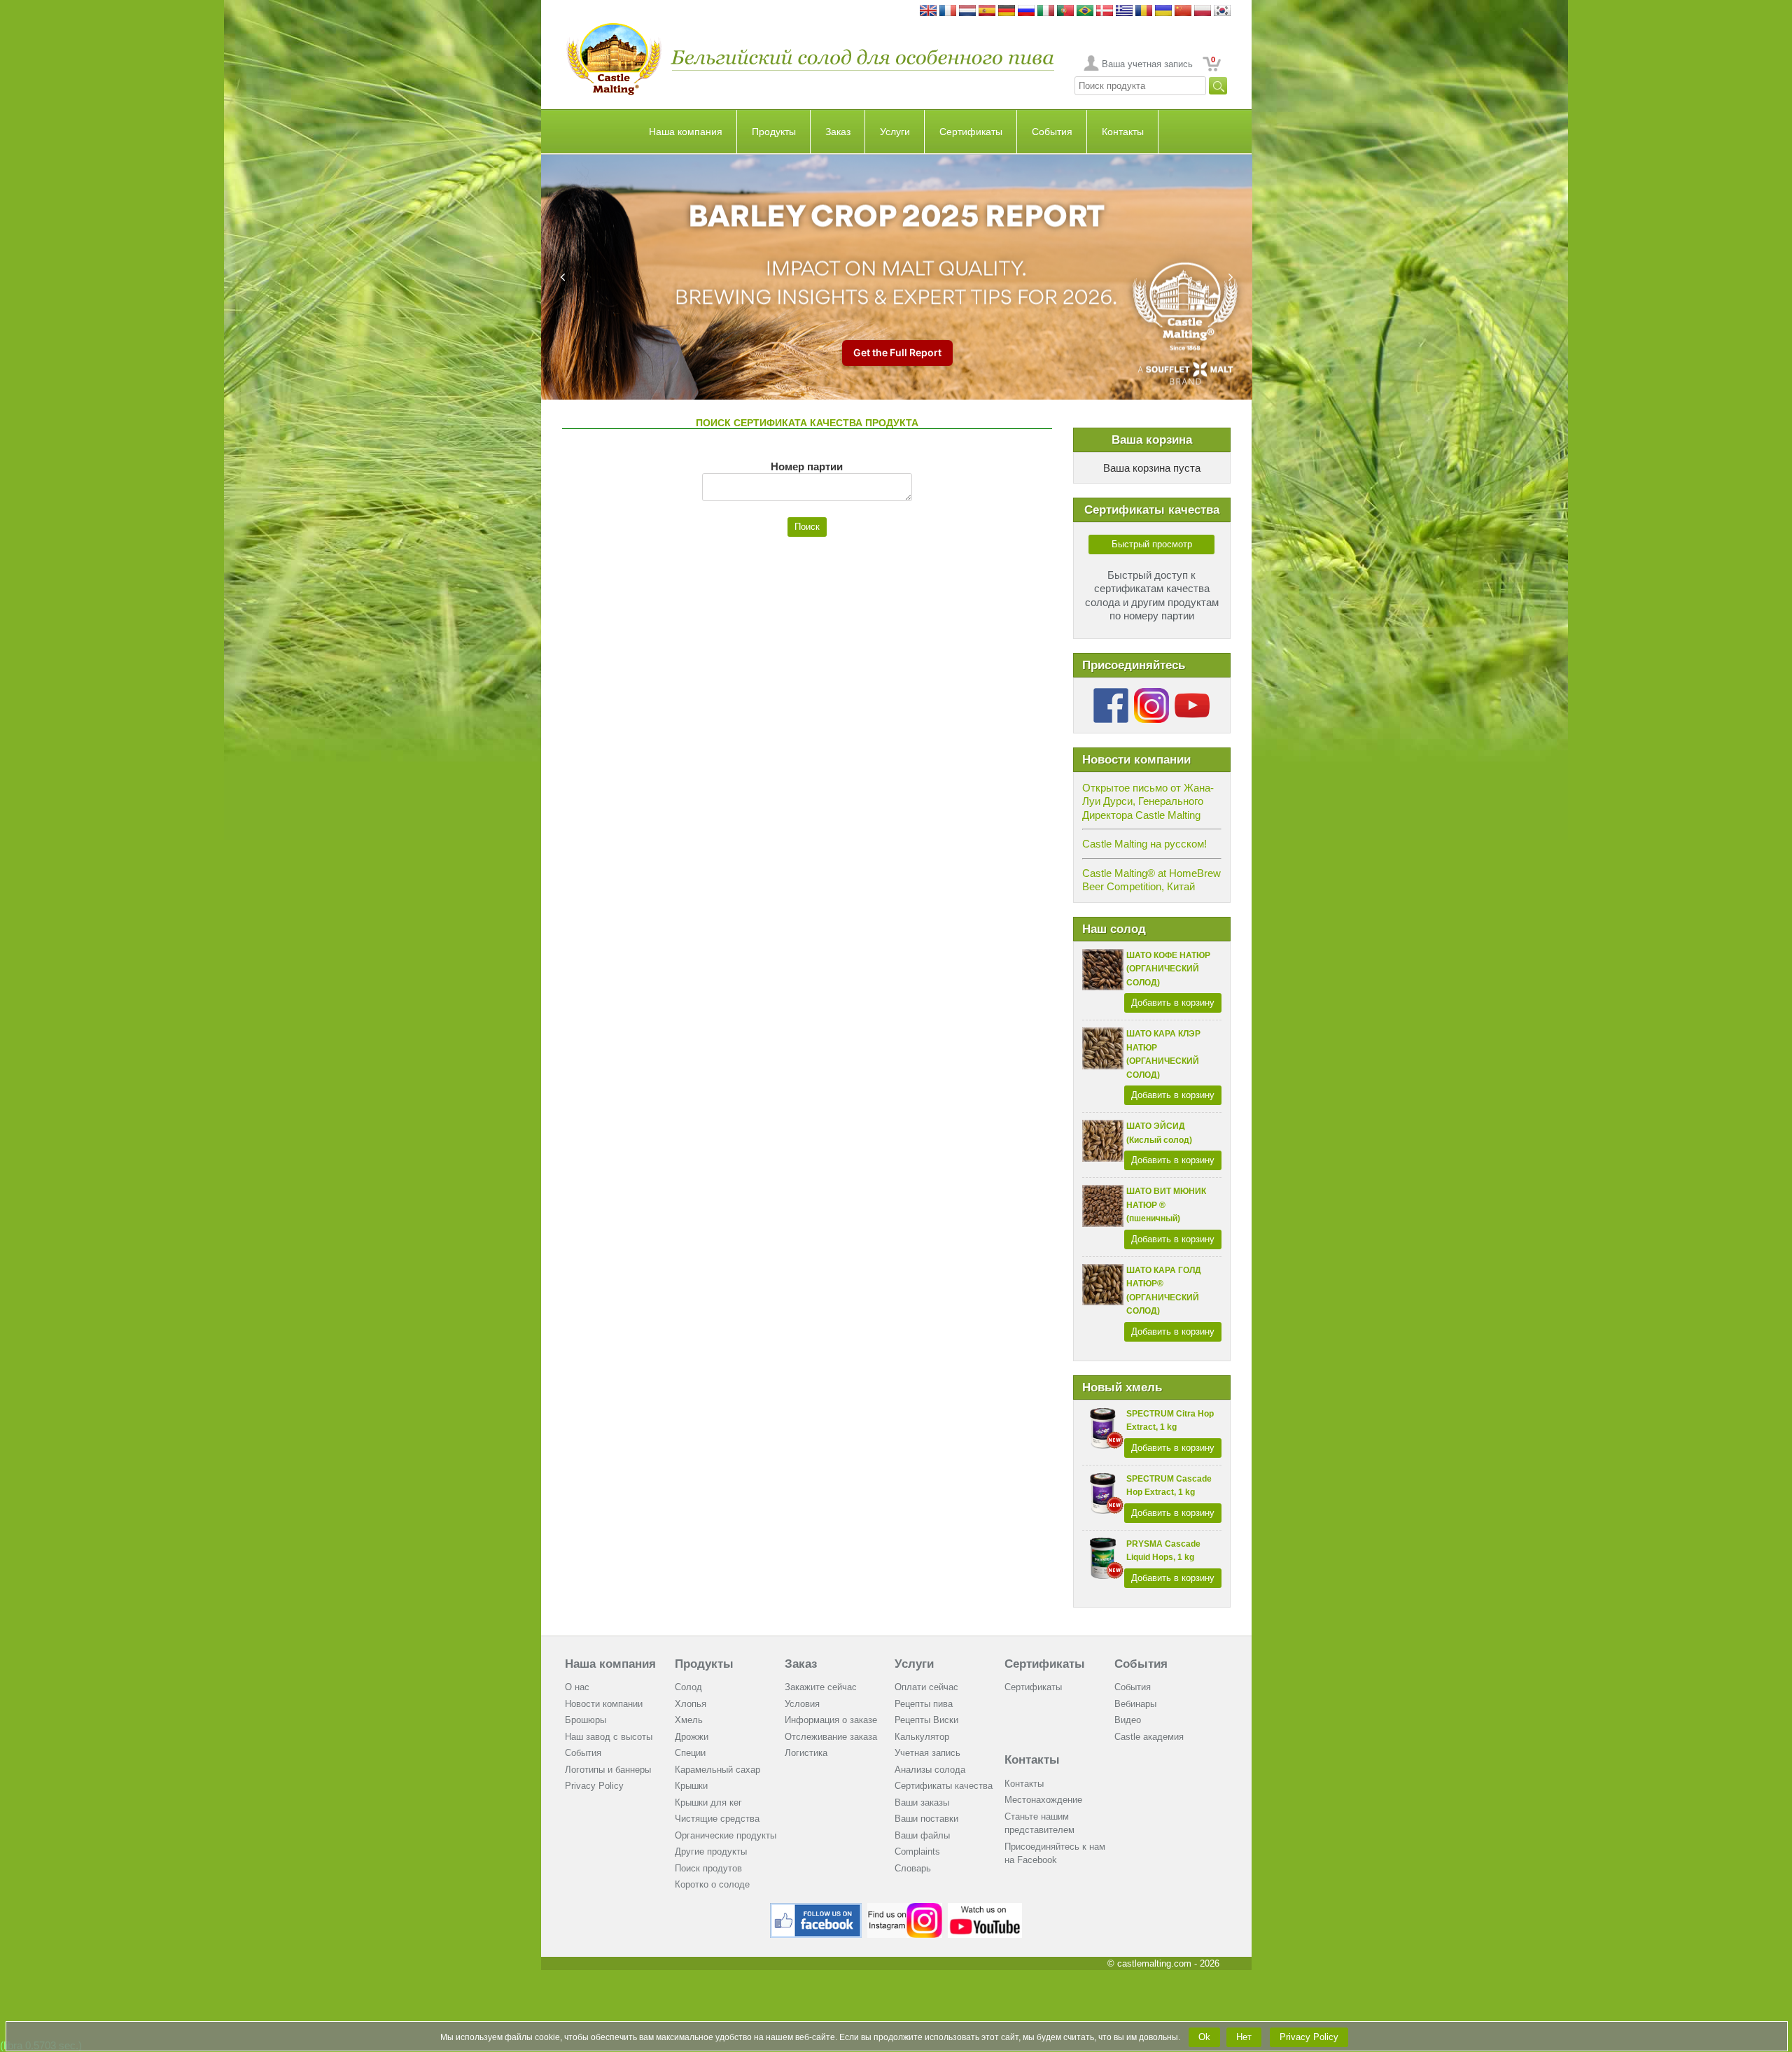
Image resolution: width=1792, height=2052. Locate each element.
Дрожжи (692, 1737)
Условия (802, 1704)
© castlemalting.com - (1163, 1963)
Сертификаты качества (944, 1786)
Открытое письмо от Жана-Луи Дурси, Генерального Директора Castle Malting (1148, 801)
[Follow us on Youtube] (1192, 693)
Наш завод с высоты (609, 1737)
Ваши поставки (926, 1819)
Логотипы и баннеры (608, 1770)
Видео (1128, 1720)
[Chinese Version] (1183, 12)
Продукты (774, 132)
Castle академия (1149, 1737)
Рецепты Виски (926, 1720)
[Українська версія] (1163, 12)
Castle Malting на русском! (1144, 844)
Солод (688, 1687)
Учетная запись (927, 1753)
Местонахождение (1043, 1800)
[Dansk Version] (1105, 12)
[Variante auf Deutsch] (1007, 12)
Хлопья (691, 1704)
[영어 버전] (1222, 12)
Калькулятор (922, 1737)
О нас (577, 1687)
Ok (1204, 2037)
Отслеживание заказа (831, 1737)
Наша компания (686, 132)
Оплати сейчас (926, 1687)
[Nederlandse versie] (967, 12)
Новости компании (604, 1704)
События (1052, 132)
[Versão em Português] (1065, 12)
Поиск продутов (708, 1868)
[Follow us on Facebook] (1111, 693)
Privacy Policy (594, 1786)
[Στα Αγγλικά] (1124, 12)
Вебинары (1135, 1704)
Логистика (806, 1753)
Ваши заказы (922, 1802)
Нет (1244, 2037)
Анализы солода (930, 1770)
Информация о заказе (831, 1720)
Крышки (691, 1786)
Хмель (689, 1720)
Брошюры (586, 1720)
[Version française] (948, 12)
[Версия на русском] (1026, 12)
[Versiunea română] (1144, 12)
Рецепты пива (924, 1704)
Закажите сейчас (821, 1687)
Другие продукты (711, 1851)
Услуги (895, 132)
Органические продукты (726, 1835)
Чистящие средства (717, 1819)
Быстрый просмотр (1152, 544)
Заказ (838, 132)
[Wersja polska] (1203, 12)
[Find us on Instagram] (905, 1908)
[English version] (928, 12)
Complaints (917, 1851)
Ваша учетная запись (1147, 64)
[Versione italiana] (1046, 12)
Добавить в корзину (1173, 1003)
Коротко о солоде (712, 1884)
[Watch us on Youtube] (985, 1908)
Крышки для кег (708, 1802)
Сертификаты (971, 132)
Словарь (913, 1868)
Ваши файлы (922, 1835)
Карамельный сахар (717, 1770)
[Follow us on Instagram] (1151, 693)
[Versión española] (987, 12)
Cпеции (690, 1753)
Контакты (1123, 132)
